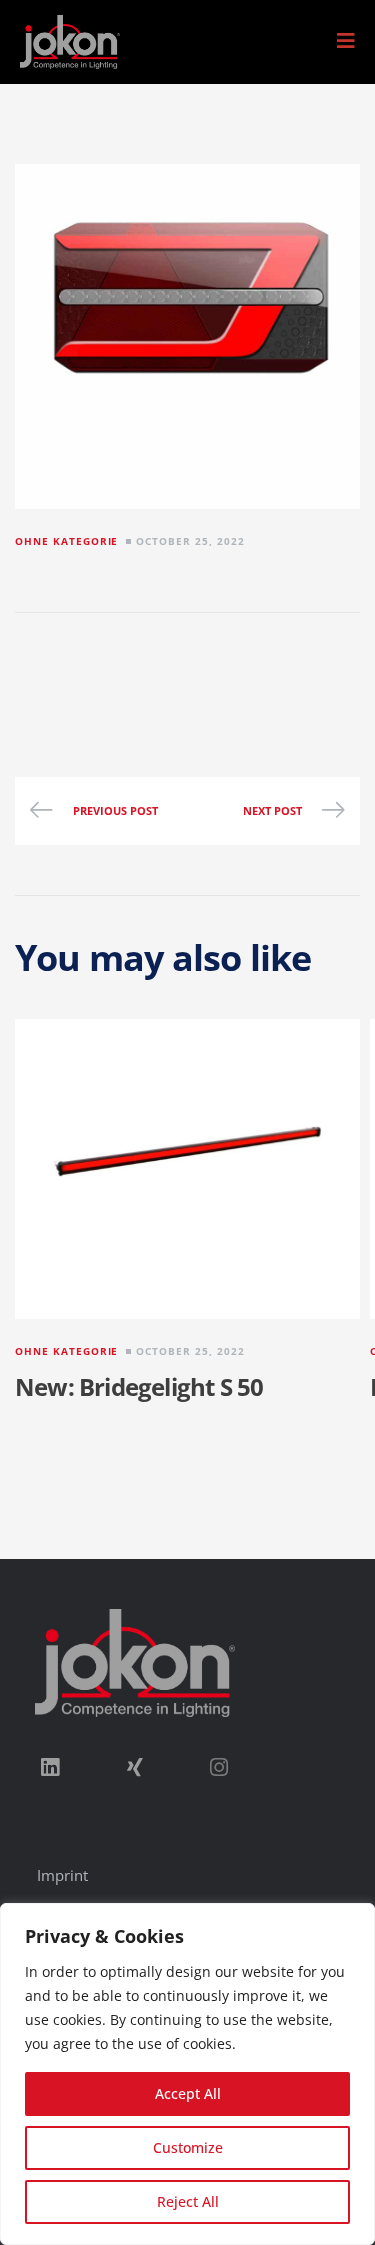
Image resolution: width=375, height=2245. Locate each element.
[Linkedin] (50, 1767)
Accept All (188, 2093)
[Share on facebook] (40, 668)
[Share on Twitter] (74, 668)
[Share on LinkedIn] (108, 668)
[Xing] (134, 1767)
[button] (346, 41)
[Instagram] (219, 1767)
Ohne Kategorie (66, 541)
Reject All (188, 2201)
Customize (188, 2147)
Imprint (62, 1875)
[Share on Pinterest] (210, 668)
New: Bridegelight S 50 (139, 1386)
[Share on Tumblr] (142, 668)
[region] (187, 2074)
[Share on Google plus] (176, 668)
